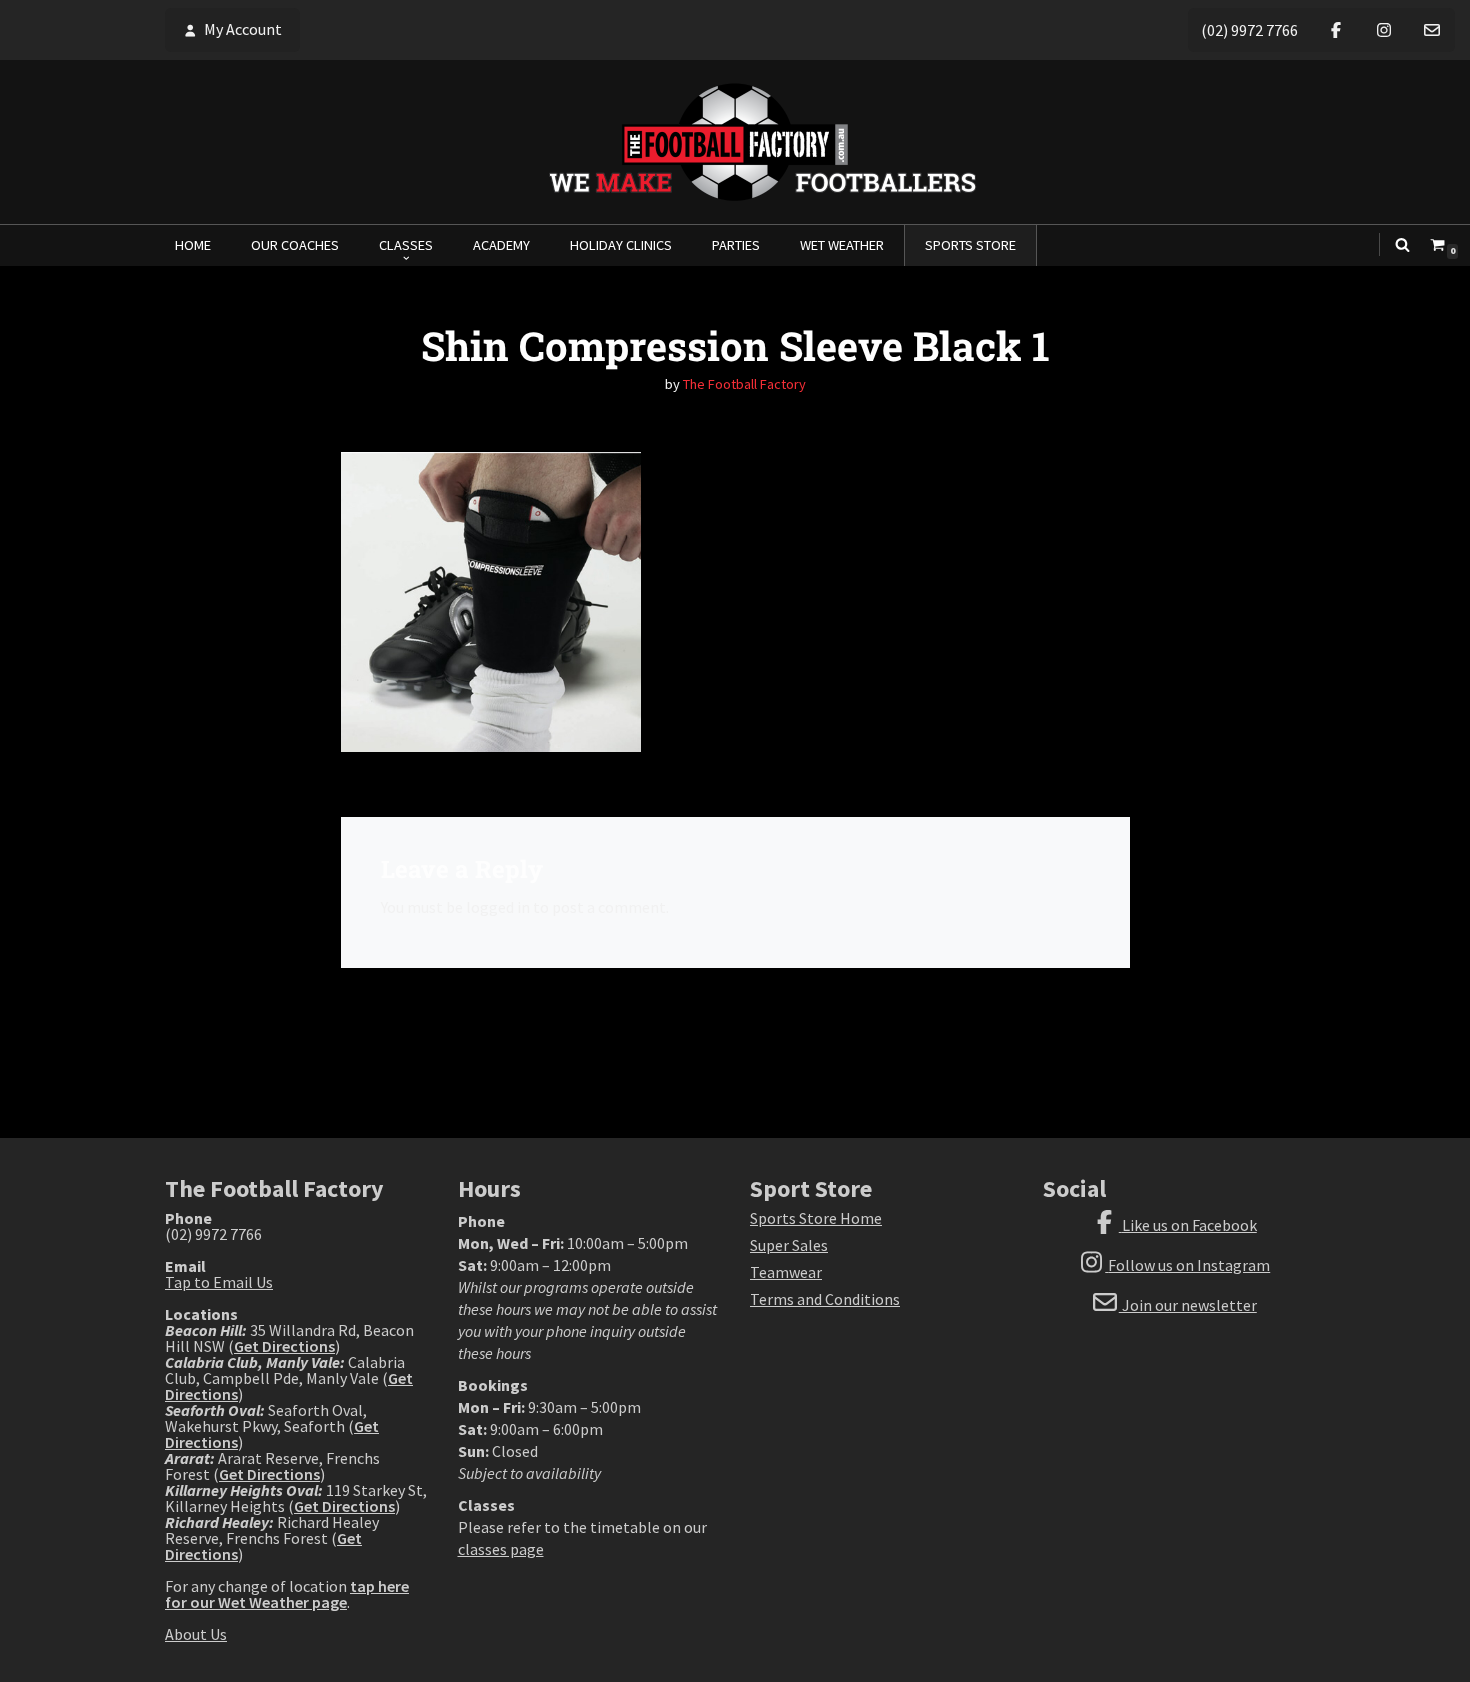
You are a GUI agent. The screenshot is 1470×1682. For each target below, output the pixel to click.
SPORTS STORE (970, 245)
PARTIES (736, 245)
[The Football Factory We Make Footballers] (735, 142)
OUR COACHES (295, 245)
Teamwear (786, 1272)
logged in (498, 907)
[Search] (1402, 244)
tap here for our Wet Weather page (287, 1594)
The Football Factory (744, 384)
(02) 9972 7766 (1249, 30)
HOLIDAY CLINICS (621, 245)
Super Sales (789, 1245)
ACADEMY (501, 245)
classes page (501, 1549)
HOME (193, 245)
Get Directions (284, 1346)
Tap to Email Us (219, 1282)
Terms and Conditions (825, 1299)
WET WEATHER (842, 245)
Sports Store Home (816, 1218)
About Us (196, 1634)
